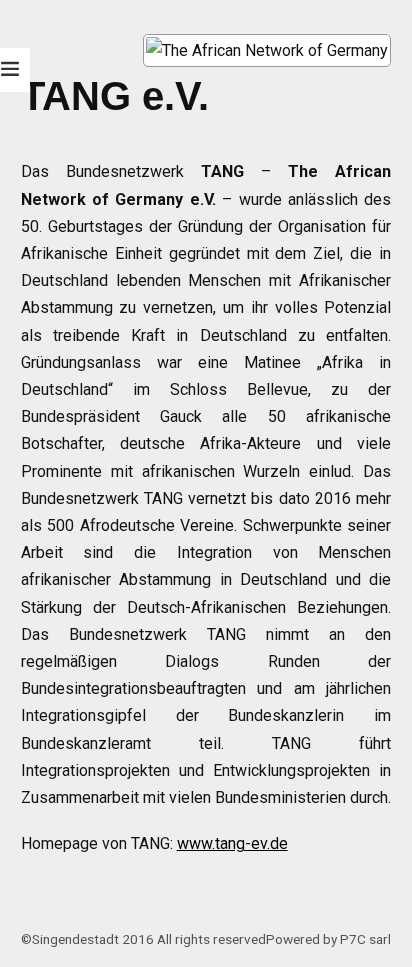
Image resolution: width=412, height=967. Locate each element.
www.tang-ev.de (232, 843)
